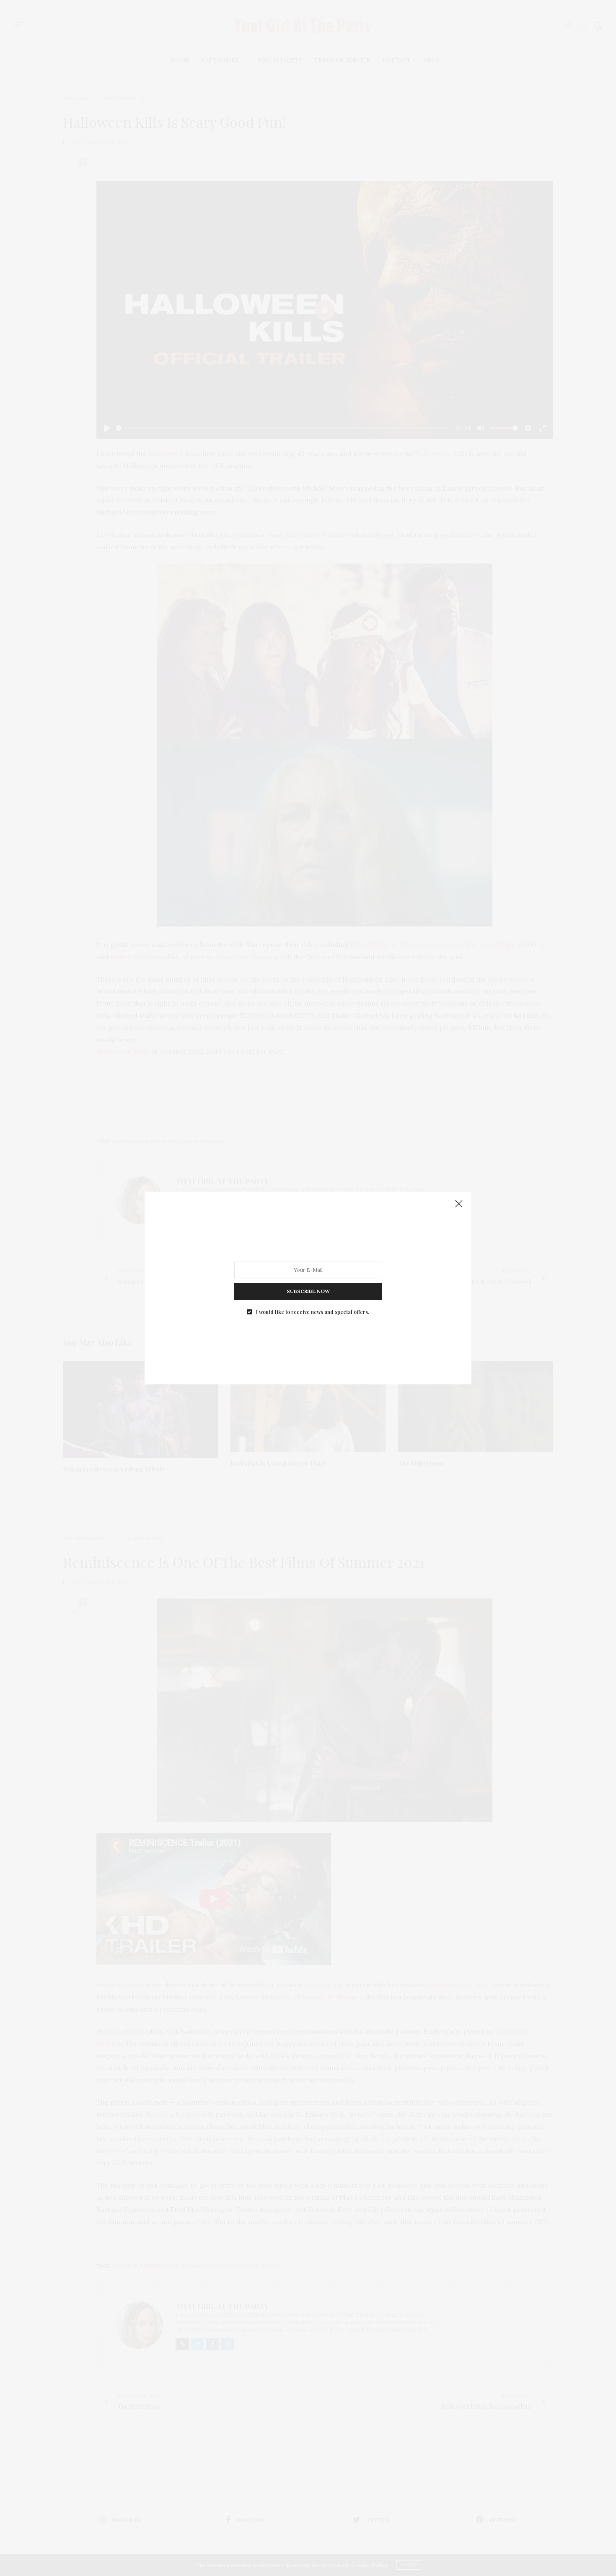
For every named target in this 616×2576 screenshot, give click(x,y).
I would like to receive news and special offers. (313, 1312)
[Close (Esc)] (459, 1204)
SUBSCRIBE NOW (308, 1291)
